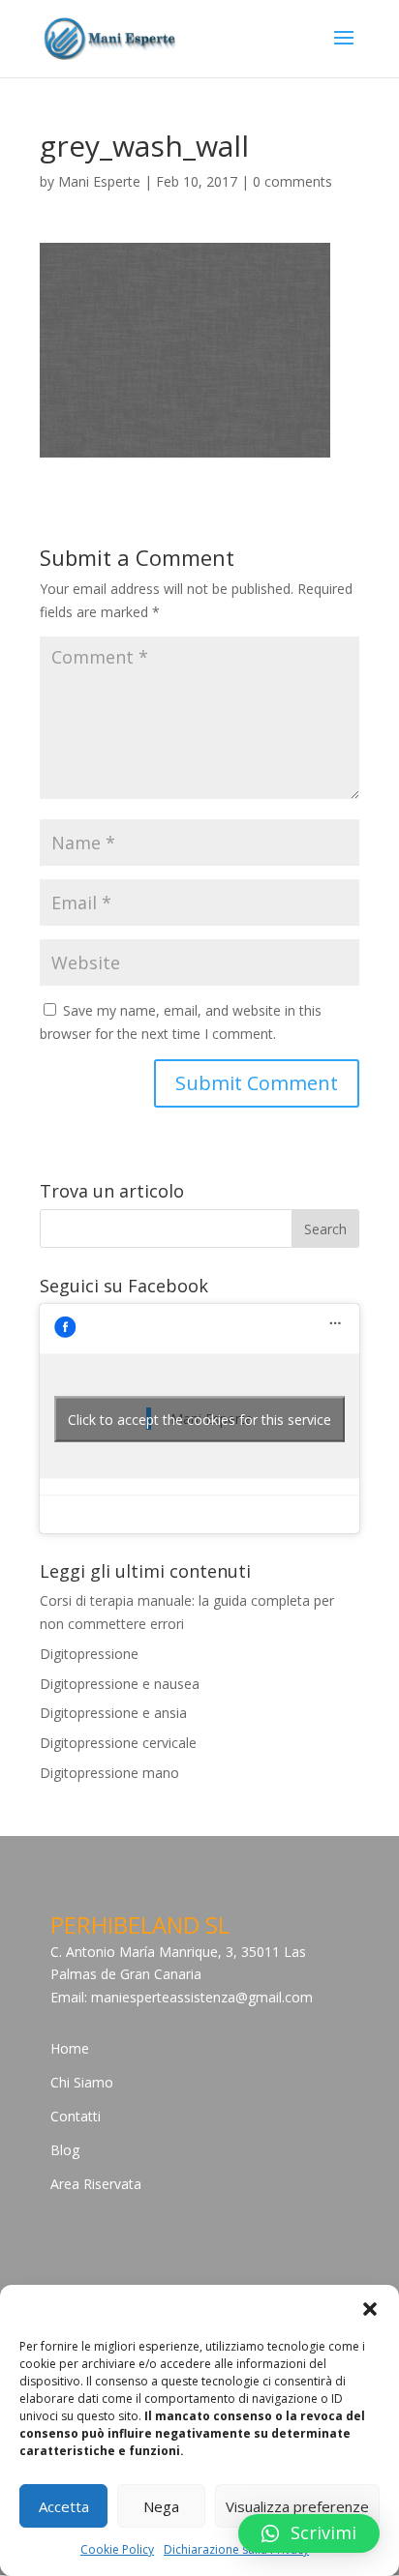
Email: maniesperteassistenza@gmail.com (182, 1997)
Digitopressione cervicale (118, 1743)
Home (70, 2048)
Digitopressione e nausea (120, 1684)
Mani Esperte (99, 181)
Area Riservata (96, 2184)
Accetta (64, 2506)
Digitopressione (89, 1654)
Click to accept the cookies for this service (199, 1419)
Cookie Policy (117, 2549)
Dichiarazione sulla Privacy (236, 2549)
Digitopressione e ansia (113, 1713)
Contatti (76, 2116)
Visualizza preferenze (297, 2506)
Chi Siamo (82, 2082)
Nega (161, 2506)
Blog (65, 2150)
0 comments (292, 181)
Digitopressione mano (109, 1773)
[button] (370, 2309)
